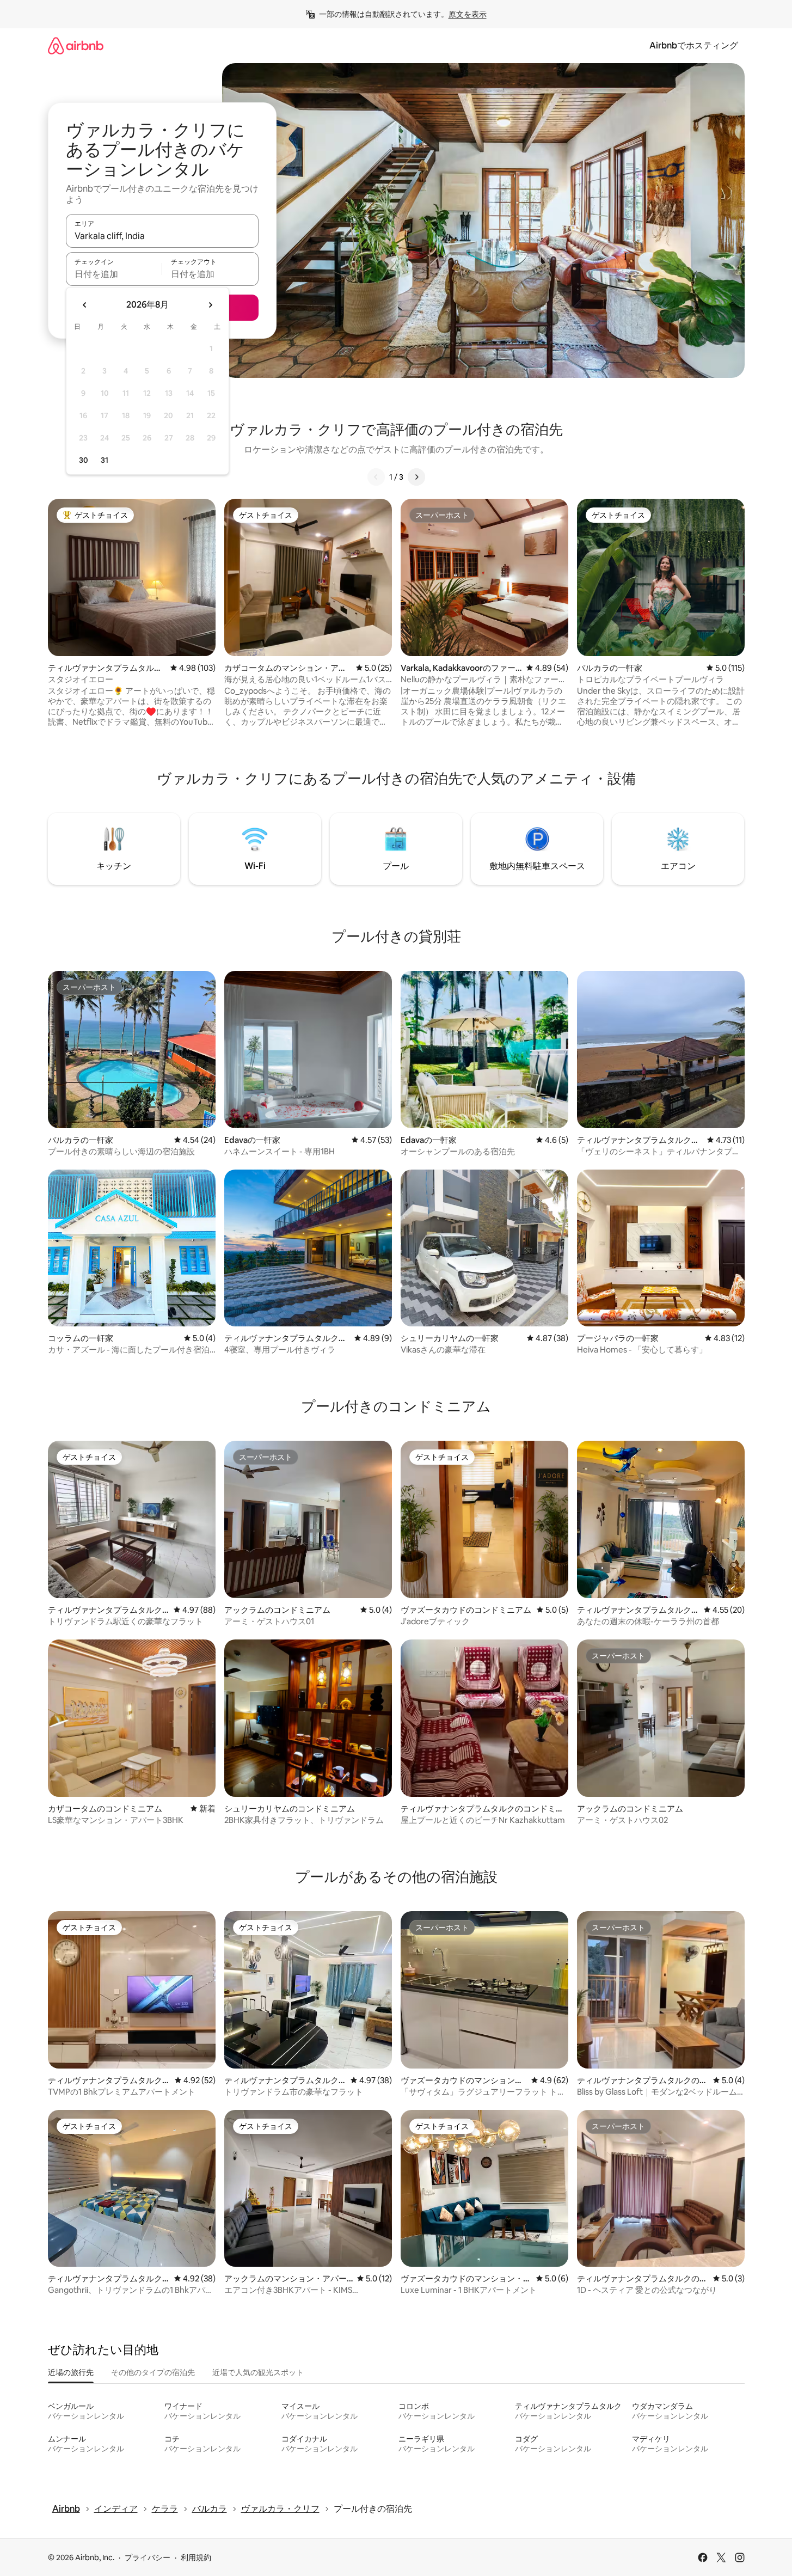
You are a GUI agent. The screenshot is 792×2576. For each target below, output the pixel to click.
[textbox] (114, 274)
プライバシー (148, 2557)
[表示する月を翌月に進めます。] (210, 305)
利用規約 (196, 2557)
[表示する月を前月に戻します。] (85, 305)
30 (84, 460)
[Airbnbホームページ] (76, 45)
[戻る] (376, 477)
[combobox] (162, 236)
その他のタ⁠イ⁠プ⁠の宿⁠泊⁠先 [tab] (153, 2372)
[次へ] (416, 477)
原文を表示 (468, 14)
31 (105, 460)
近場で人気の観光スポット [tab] (258, 2372)
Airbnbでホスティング (694, 45)
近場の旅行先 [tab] (71, 2372)
